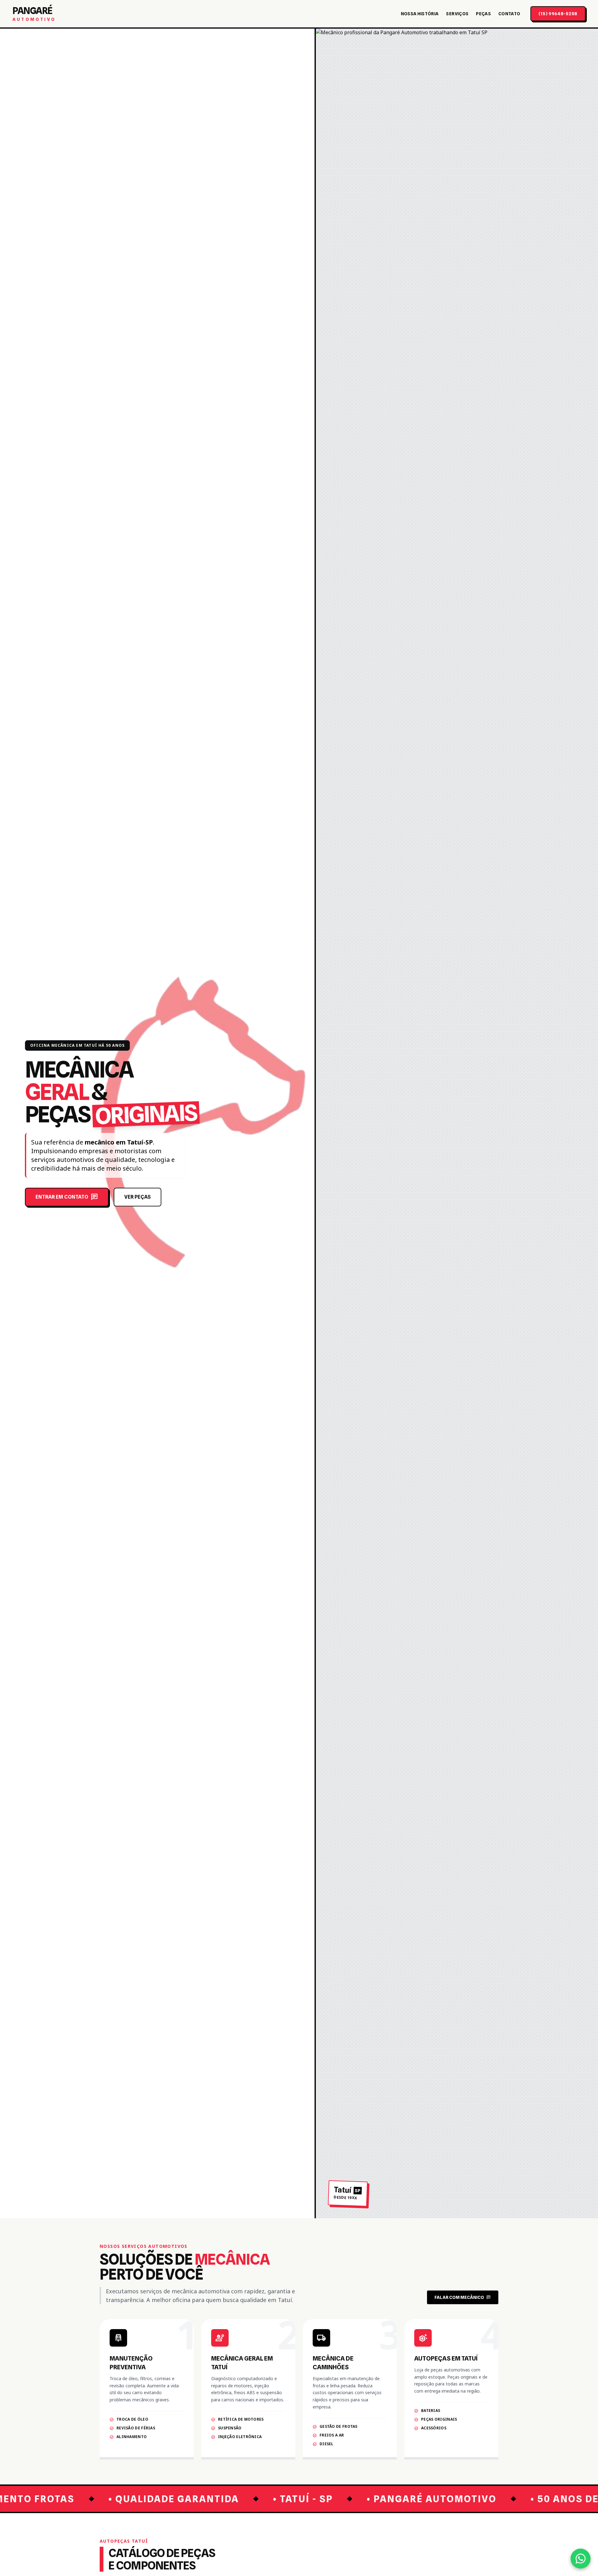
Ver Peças (138, 1197)
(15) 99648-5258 (558, 14)
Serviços (457, 14)
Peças (483, 14)
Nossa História (420, 14)
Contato (509, 14)
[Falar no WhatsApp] (581, 2559)
